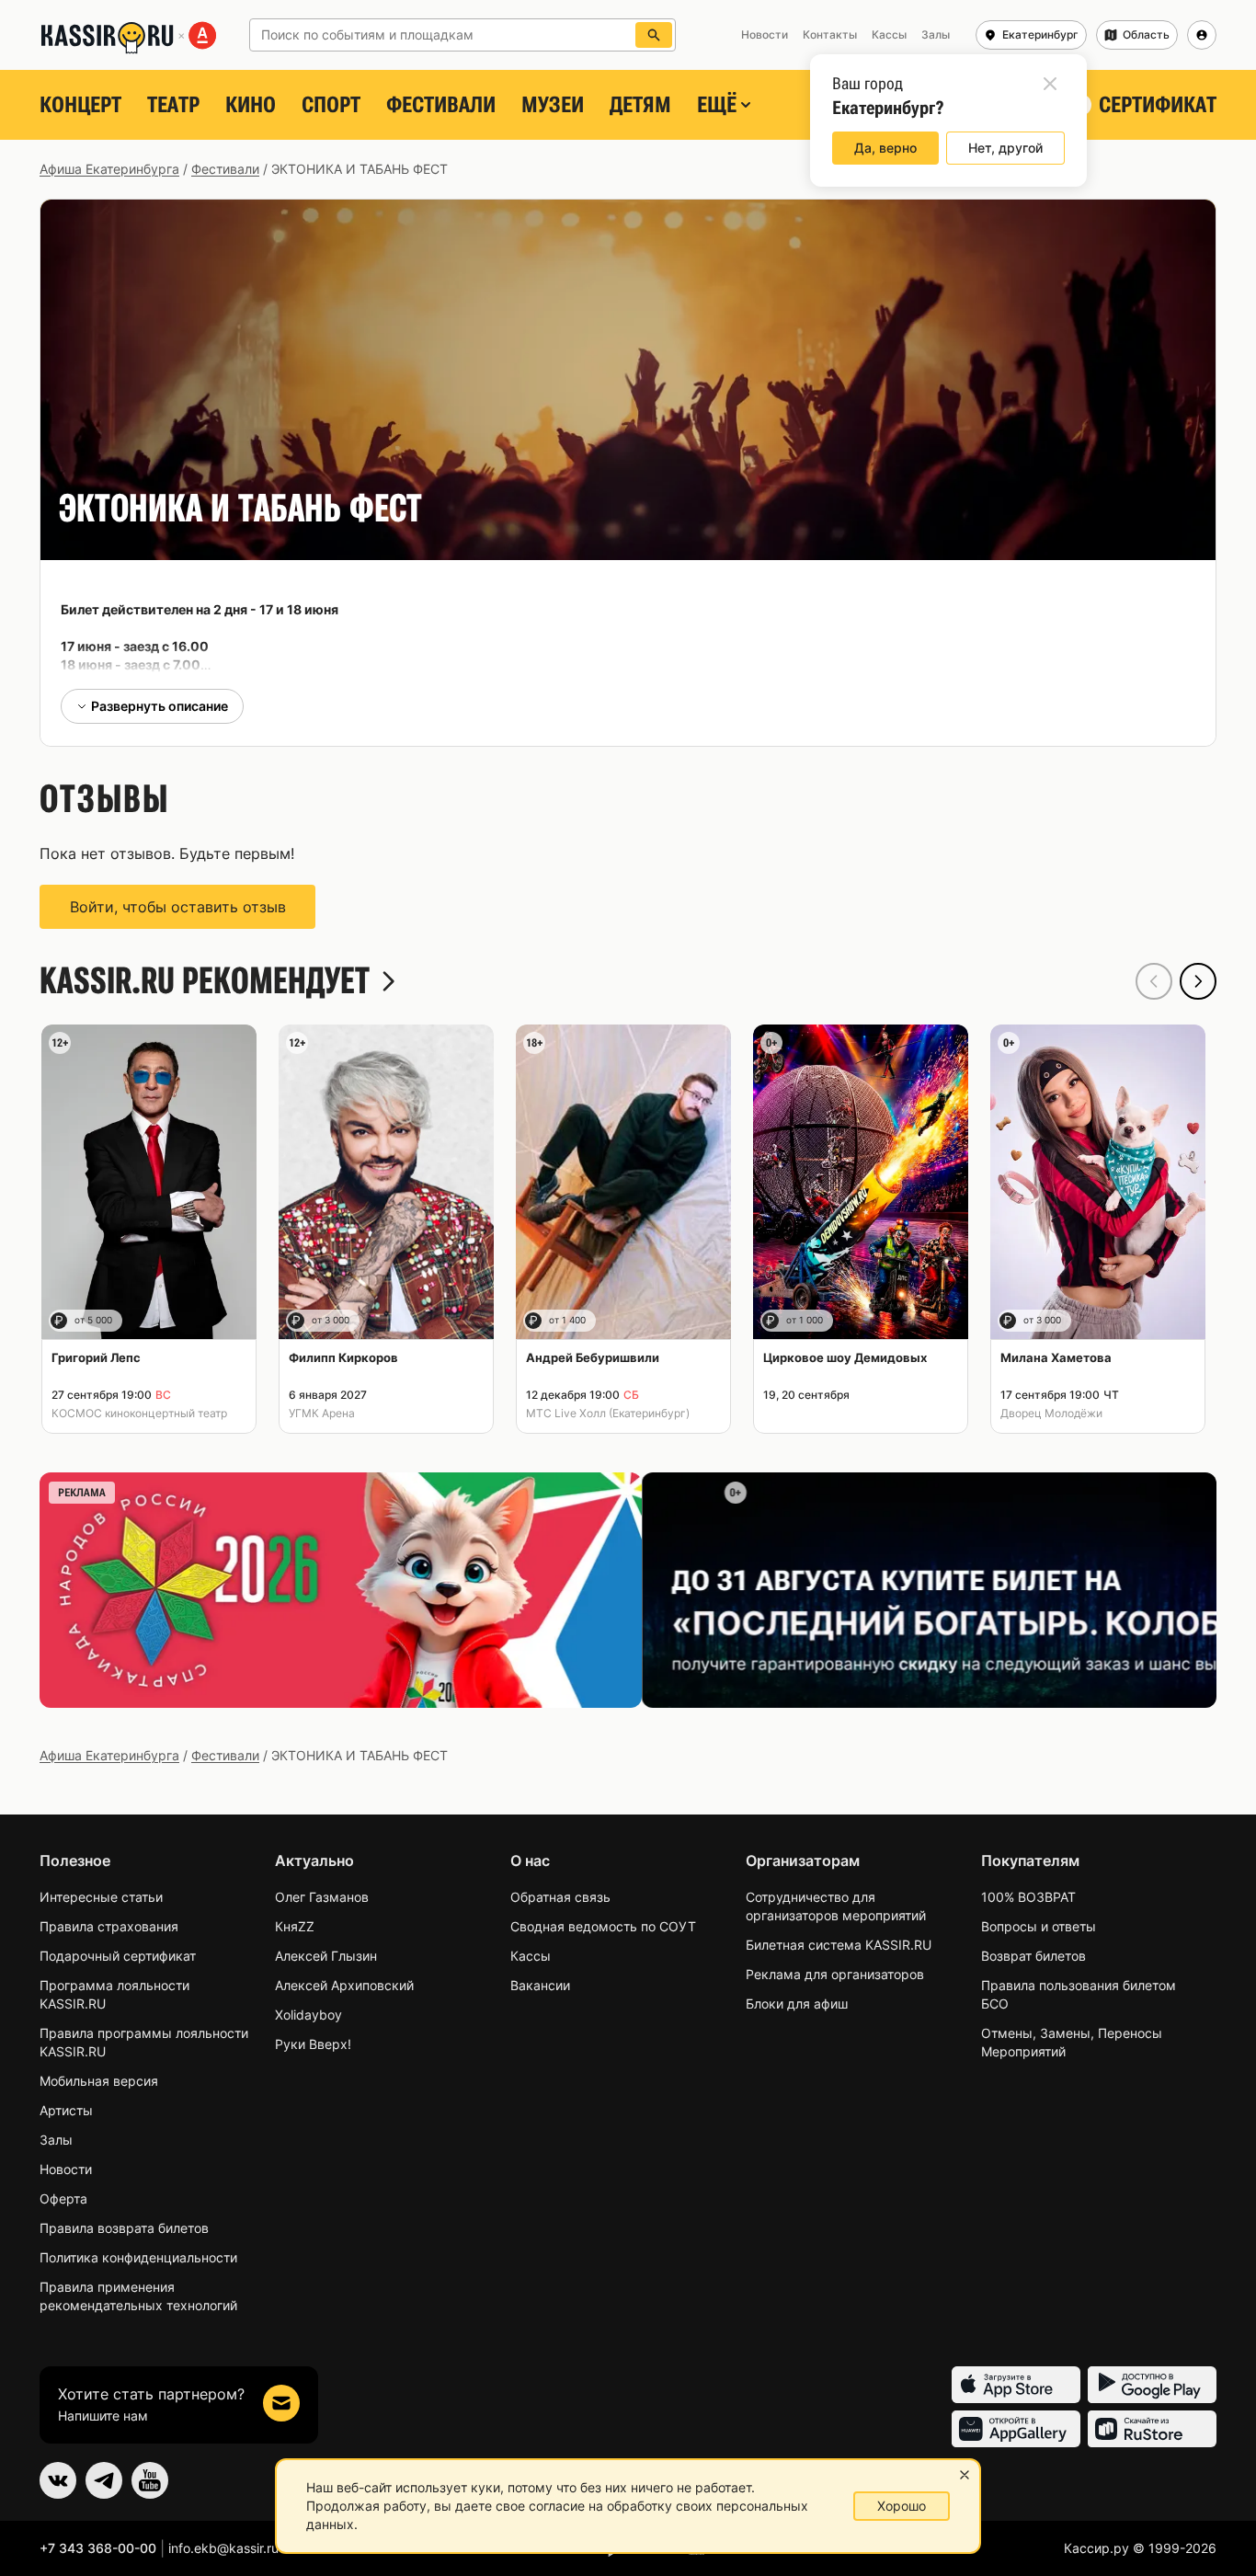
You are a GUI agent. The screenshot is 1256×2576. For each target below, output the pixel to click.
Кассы (531, 1956)
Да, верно (885, 148)
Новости (66, 2169)
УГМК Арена (322, 1413)
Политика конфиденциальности (138, 2257)
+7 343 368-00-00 (98, 2548)
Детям (640, 105)
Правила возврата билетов (124, 2228)
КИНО (251, 105)
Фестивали (441, 105)
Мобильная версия (99, 2081)
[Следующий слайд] (1198, 981)
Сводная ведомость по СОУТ (603, 1926)
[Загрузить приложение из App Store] (1016, 2385)
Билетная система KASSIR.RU (839, 1945)
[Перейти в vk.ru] (58, 2480)
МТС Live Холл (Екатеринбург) (608, 1413)
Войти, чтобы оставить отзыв (178, 907)
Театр (173, 105)
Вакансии (540, 1985)
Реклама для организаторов (835, 1974)
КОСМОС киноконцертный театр (139, 1413)
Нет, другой (1005, 148)
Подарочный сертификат (118, 1956)
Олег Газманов (322, 1897)
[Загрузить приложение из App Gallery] (1016, 2429)
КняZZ (295, 1926)
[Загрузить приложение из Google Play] (1152, 2385)
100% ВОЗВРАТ (1028, 1897)
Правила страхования (109, 1926)
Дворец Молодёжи (1051, 1413)
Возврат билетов (1033, 1956)
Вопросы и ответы (1039, 1926)
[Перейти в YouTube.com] (150, 2480)
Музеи (553, 105)
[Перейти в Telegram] (104, 2480)
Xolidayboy (308, 2015)
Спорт (331, 105)
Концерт (80, 105)
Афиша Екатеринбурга (109, 169)
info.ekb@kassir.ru (223, 2548)
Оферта (63, 2198)
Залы (56, 2140)
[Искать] (654, 35)
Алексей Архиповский (344, 1985)
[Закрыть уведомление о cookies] (965, 2475)
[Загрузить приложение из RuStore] (1152, 2429)
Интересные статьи (101, 1897)
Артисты (66, 2110)
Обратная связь (560, 1897)
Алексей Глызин (326, 1956)
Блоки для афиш (797, 2004)
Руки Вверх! (313, 2044)
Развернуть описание (160, 706)
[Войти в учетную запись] (1202, 35)
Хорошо (902, 2506)
